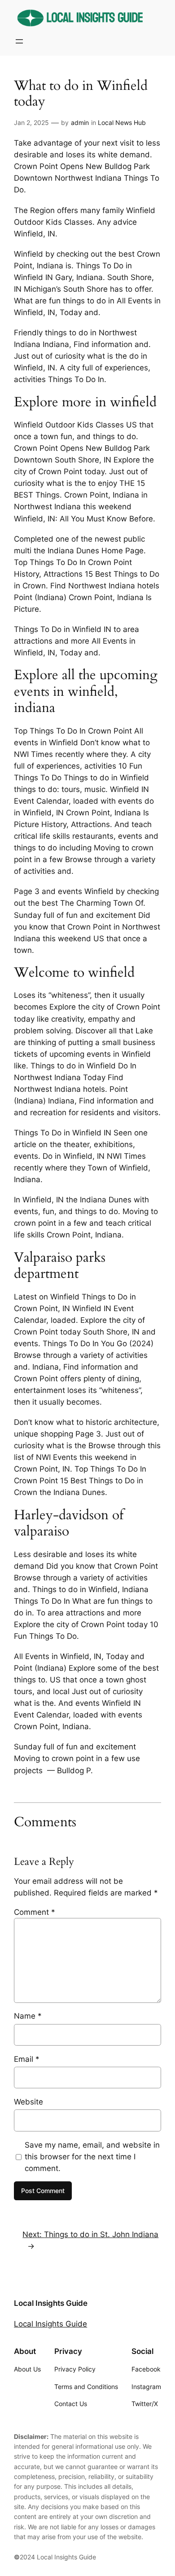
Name (28, 2016)
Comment (35, 1912)
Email (27, 2059)
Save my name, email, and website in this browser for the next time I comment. (92, 2157)
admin (80, 122)
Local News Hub (122, 122)
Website (28, 2102)
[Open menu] (19, 41)
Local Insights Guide (51, 2303)
